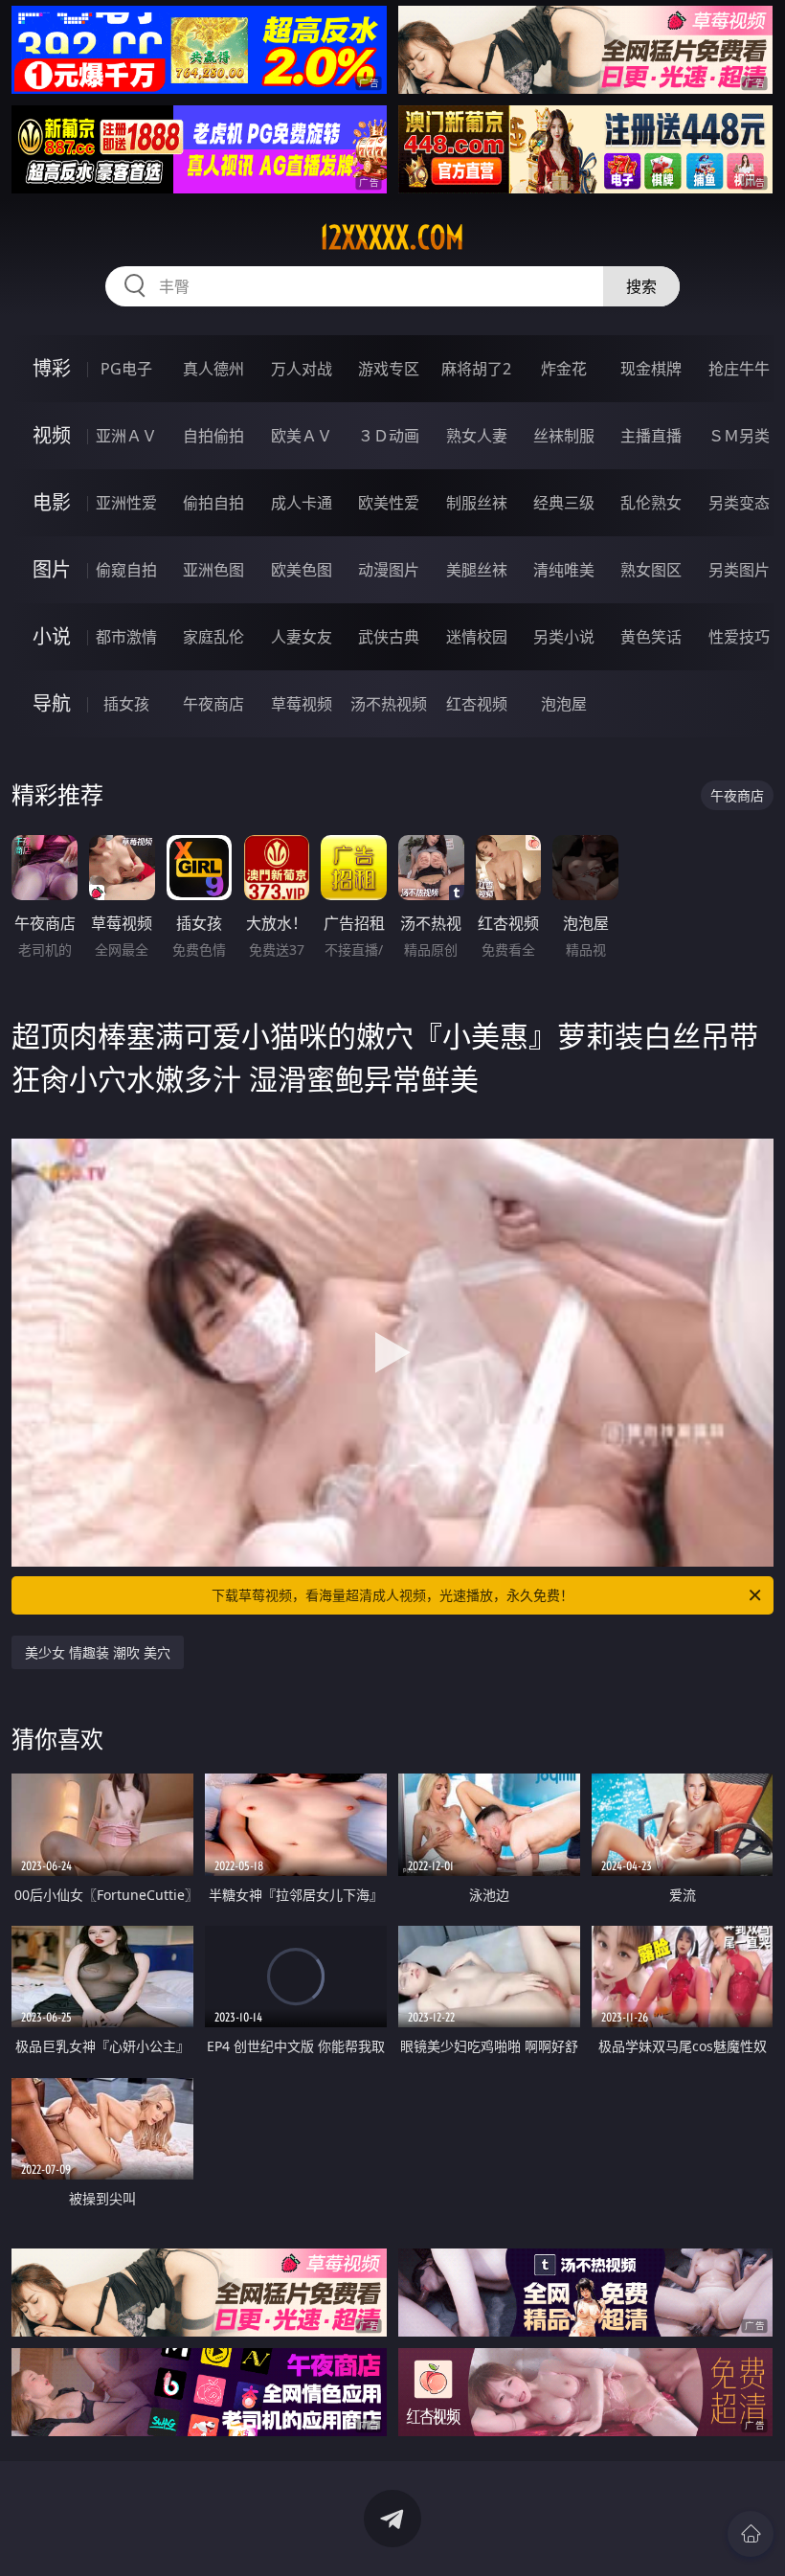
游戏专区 (389, 369)
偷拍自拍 (213, 503)
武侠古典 (389, 637)
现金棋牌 (651, 369)
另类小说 (564, 637)
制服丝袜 (477, 503)
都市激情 (126, 637)
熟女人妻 (477, 436)
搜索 (641, 286)
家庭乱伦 (213, 637)
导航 (52, 703)
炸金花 (564, 369)
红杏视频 (477, 704)
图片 (52, 569)
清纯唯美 (564, 570)
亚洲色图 (213, 570)
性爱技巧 (739, 637)
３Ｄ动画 (389, 436)
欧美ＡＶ (302, 436)
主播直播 (651, 436)
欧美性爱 (389, 503)
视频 (52, 435)
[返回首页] (751, 2534)
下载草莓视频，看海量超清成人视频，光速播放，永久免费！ (392, 1595)
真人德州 (213, 369)
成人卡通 (302, 503)
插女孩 (126, 704)
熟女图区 (651, 570)
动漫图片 (389, 570)
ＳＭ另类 (739, 436)
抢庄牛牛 (739, 369)
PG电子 (126, 369)
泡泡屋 (564, 704)
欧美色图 (302, 570)
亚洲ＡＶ (126, 436)
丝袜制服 (564, 436)
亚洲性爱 (126, 503)
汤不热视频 (389, 704)
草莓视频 (302, 704)
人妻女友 (302, 637)
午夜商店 (213, 704)
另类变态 (739, 503)
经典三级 (564, 503)
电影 (52, 502)
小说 (52, 636)
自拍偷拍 (213, 436)
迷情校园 (477, 637)
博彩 (52, 368)
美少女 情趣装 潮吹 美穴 (98, 1652)
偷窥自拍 (126, 570)
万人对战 (302, 369)
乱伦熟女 (651, 503)
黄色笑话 (651, 637)
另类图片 (739, 570)
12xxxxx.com (392, 237)
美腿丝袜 (477, 570)
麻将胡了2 (476, 369)
